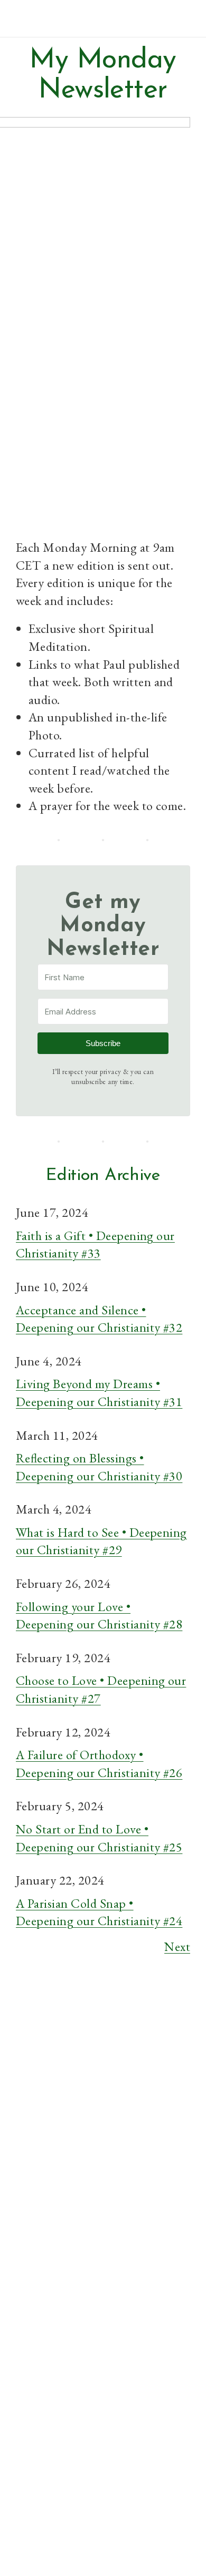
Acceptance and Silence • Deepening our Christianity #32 (99, 1319)
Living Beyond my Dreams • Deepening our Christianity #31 (99, 1393)
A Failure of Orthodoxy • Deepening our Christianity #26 (99, 1764)
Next (177, 1946)
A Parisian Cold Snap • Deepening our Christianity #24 (99, 1912)
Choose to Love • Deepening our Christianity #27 (101, 1689)
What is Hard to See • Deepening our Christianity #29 (101, 1541)
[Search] (171, 2208)
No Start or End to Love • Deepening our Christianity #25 (99, 1838)
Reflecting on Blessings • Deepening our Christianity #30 (99, 1467)
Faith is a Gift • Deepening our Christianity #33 (95, 1245)
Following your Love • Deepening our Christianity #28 (99, 1616)
